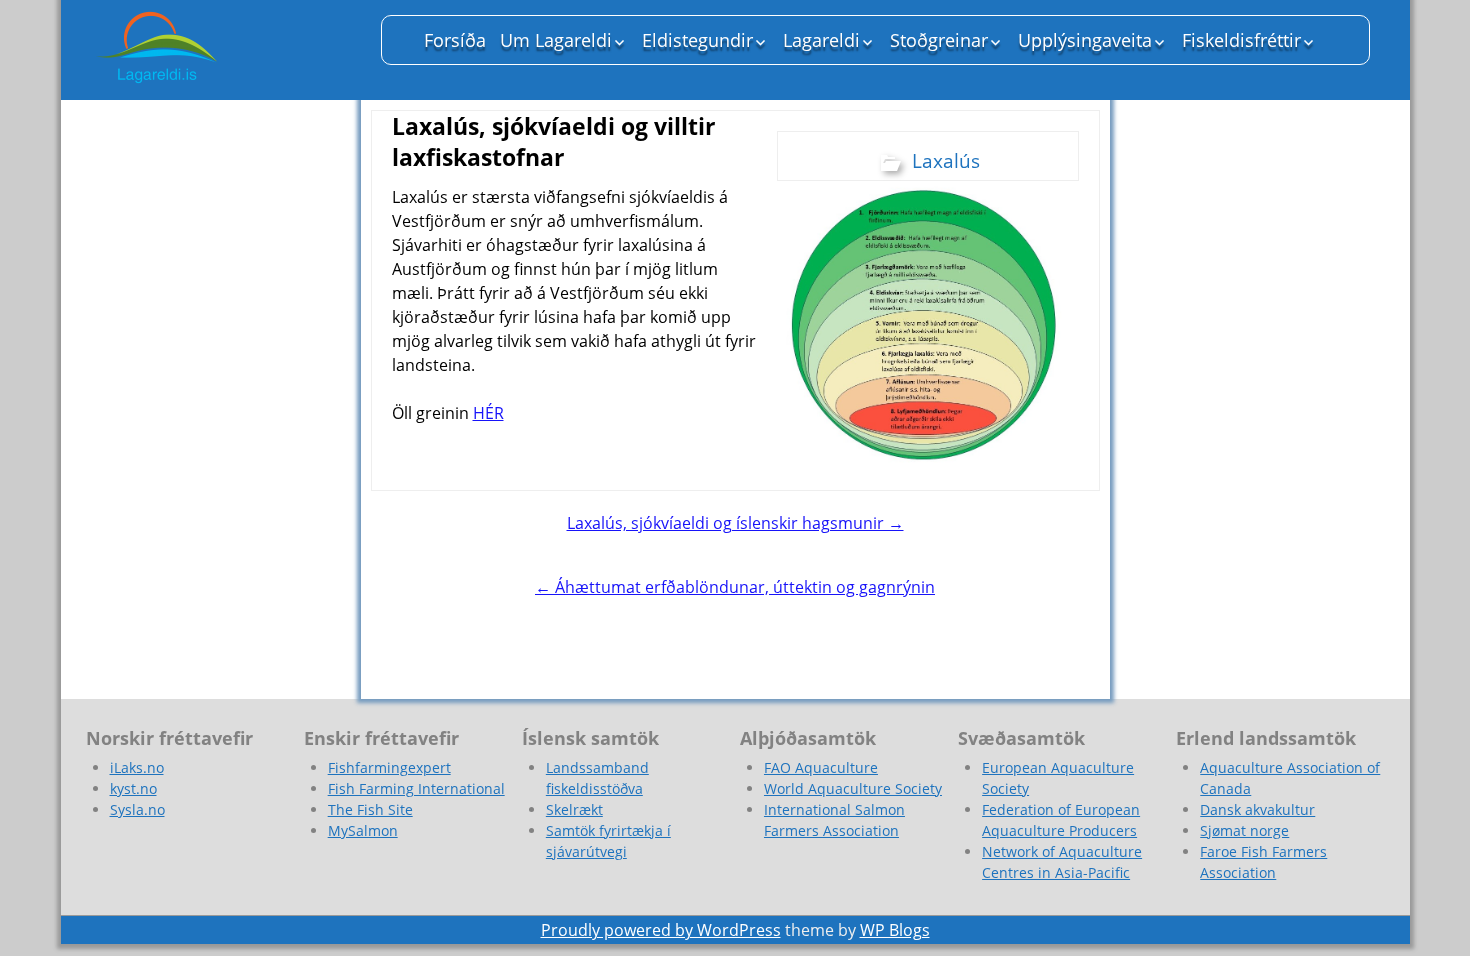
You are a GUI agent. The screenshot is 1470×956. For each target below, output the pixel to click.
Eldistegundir (697, 40)
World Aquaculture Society (853, 788)
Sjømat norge (1244, 830)
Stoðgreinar (939, 40)
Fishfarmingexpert (389, 767)
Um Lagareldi (556, 40)
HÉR (488, 413)
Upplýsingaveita (1085, 40)
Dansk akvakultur (1257, 809)
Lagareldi (821, 40)
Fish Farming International (416, 788)
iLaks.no (137, 767)
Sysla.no (137, 809)
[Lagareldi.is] (221, 50)
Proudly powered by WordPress (661, 930)
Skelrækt (574, 809)
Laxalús (946, 161)
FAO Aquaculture (821, 767)
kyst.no (133, 788)
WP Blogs (895, 930)
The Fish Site (370, 809)
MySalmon (363, 830)
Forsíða (455, 40)
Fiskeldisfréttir (1241, 40)
